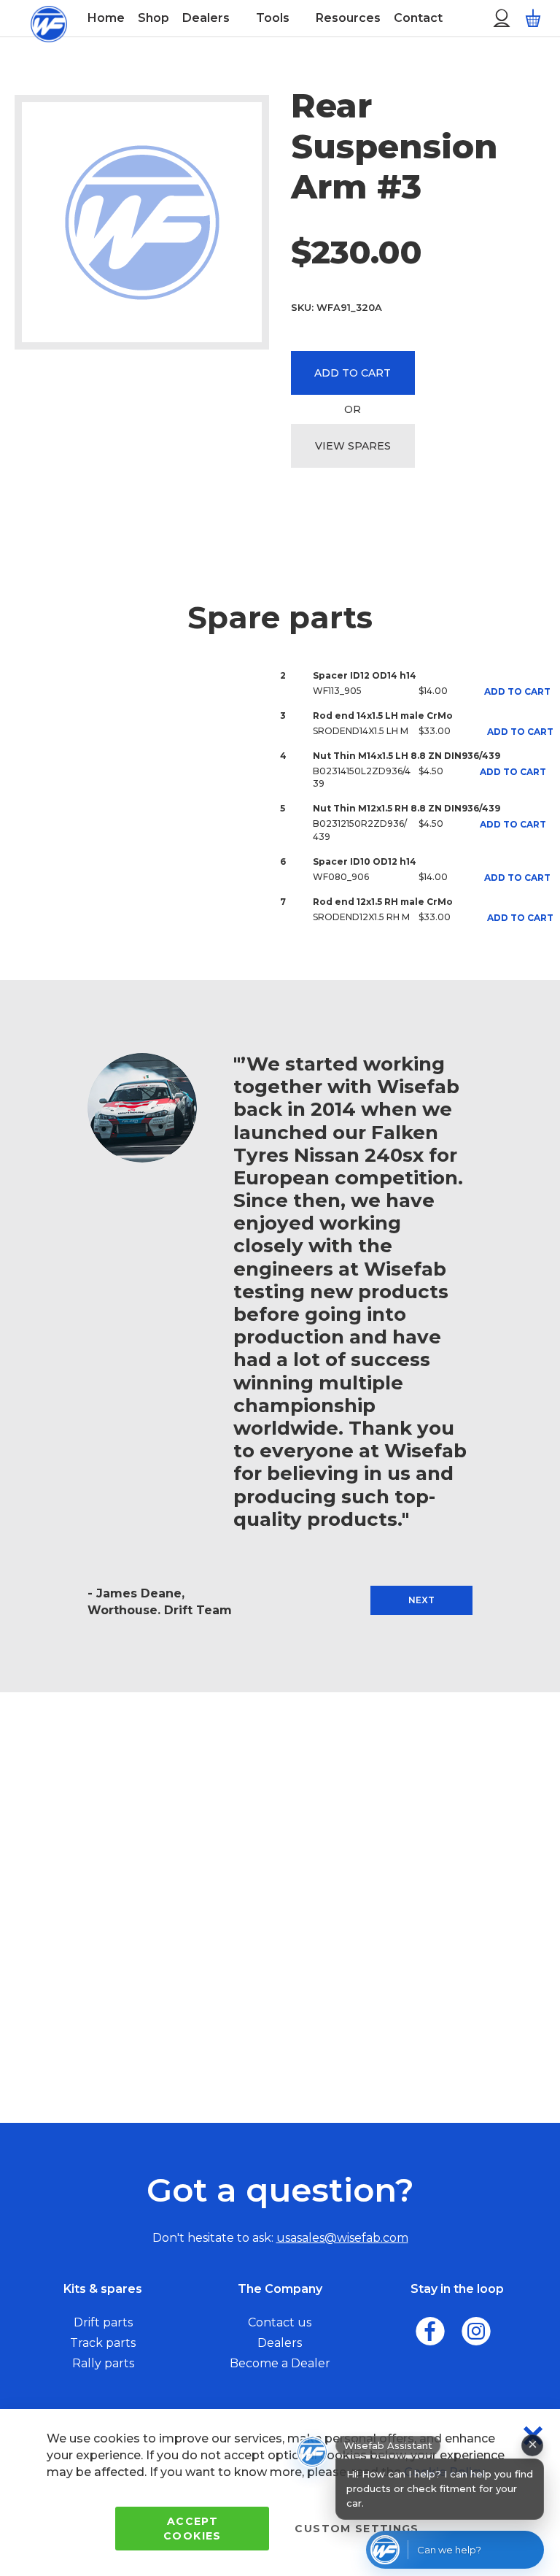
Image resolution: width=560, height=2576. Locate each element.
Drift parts (103, 2322)
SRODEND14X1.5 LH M (361, 731)
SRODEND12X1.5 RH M (361, 917)
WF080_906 (341, 877)
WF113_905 (337, 691)
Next (421, 1600)
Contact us (280, 2322)
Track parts (103, 2343)
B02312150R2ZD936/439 (360, 830)
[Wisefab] (49, 18)
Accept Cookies (192, 2529)
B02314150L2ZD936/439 (362, 777)
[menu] (271, 18)
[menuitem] (106, 18)
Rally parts (103, 2363)
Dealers (280, 2343)
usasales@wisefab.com (342, 2238)
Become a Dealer (280, 2363)
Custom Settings (357, 2529)
